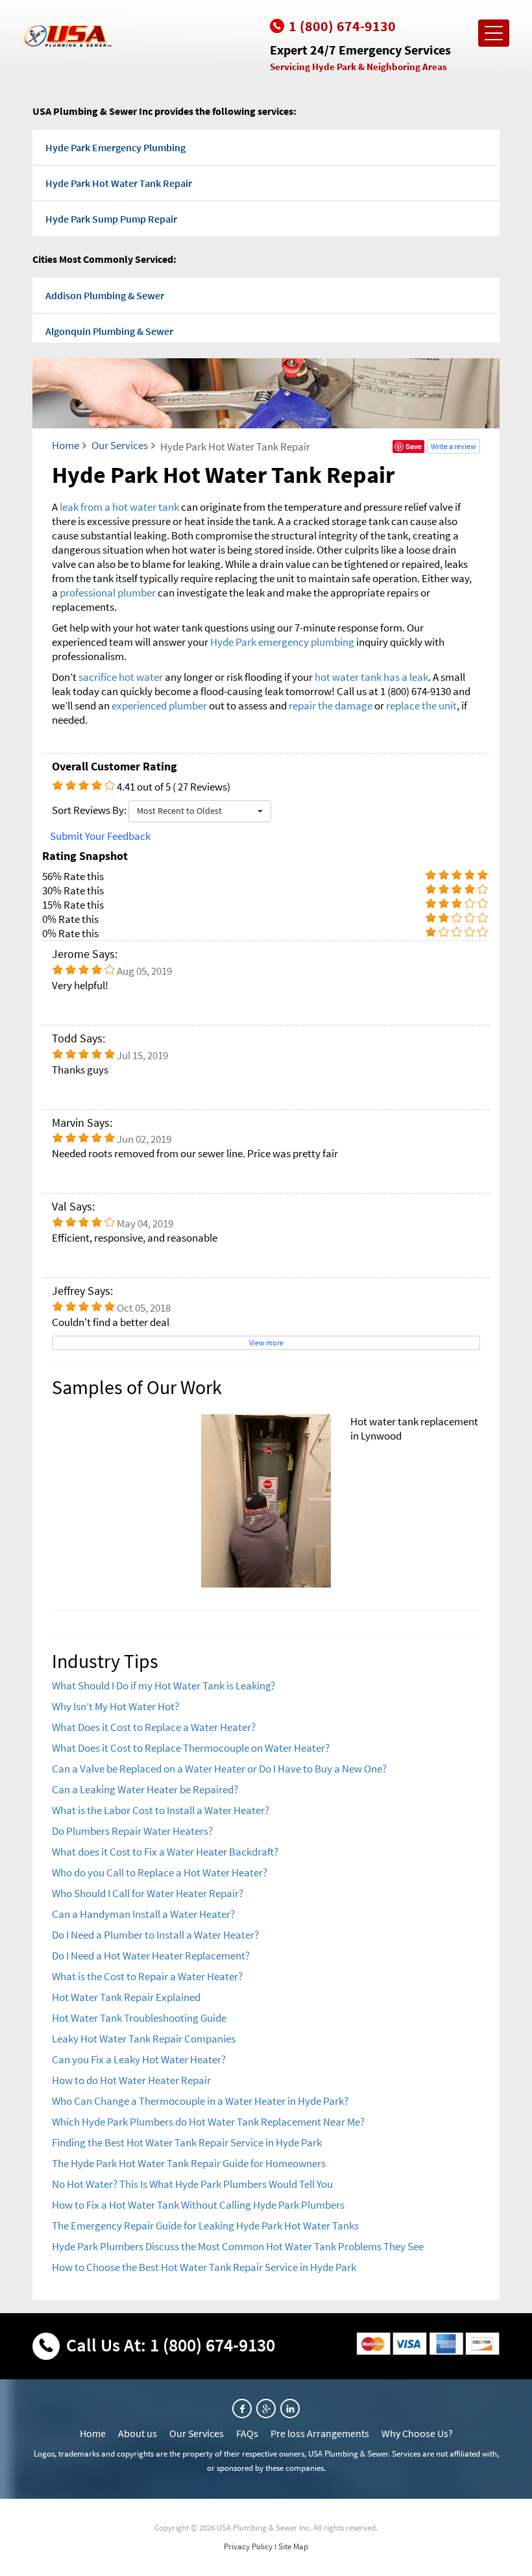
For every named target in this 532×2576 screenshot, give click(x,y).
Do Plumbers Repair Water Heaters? (132, 1831)
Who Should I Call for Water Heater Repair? (148, 1893)
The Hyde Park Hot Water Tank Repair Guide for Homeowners (189, 2163)
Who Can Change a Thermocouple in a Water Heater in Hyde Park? (200, 2101)
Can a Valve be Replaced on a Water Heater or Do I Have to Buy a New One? (219, 1769)
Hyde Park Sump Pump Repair (111, 219)
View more (266, 1343)
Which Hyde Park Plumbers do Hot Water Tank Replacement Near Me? (208, 2122)
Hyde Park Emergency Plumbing (115, 147)
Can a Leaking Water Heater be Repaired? (145, 1789)
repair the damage (331, 705)
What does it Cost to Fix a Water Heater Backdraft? (165, 1852)
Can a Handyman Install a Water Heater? (143, 1914)
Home (66, 445)
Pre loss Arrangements (320, 2433)
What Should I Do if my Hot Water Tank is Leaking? (163, 1686)
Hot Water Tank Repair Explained (126, 1997)
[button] (200, 811)
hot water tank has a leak (371, 677)
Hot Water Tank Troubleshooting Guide (139, 2018)
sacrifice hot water (121, 677)
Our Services (120, 445)
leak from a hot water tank (119, 507)
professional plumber (108, 593)
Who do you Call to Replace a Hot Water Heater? (160, 1872)
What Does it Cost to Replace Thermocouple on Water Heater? (191, 1748)
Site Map (293, 2546)
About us (138, 2433)
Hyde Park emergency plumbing (282, 642)
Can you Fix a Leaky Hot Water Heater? (139, 2059)
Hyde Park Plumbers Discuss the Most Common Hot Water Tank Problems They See (238, 2246)
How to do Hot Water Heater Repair (131, 2080)
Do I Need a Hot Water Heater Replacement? (151, 1956)
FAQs (247, 2433)
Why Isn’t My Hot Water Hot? (115, 1706)
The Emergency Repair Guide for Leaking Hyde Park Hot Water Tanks (205, 2226)
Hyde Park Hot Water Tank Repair (119, 183)
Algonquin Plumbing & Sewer (109, 331)
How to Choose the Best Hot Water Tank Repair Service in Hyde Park (204, 2267)
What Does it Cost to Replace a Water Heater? (154, 1727)
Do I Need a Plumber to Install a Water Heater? (155, 1935)
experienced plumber (159, 705)
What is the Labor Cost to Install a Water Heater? (161, 1810)
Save (414, 446)
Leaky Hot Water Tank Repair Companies (144, 2039)
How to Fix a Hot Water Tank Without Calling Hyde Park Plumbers (198, 2205)
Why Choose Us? (417, 2433)
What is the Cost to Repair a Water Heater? (147, 1976)
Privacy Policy (248, 2546)
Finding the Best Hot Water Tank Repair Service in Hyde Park (187, 2142)
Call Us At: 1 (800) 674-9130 (171, 2345)
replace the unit (421, 705)
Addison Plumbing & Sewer (105, 295)
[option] (266, 1501)
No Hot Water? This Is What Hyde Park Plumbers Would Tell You (192, 2184)
